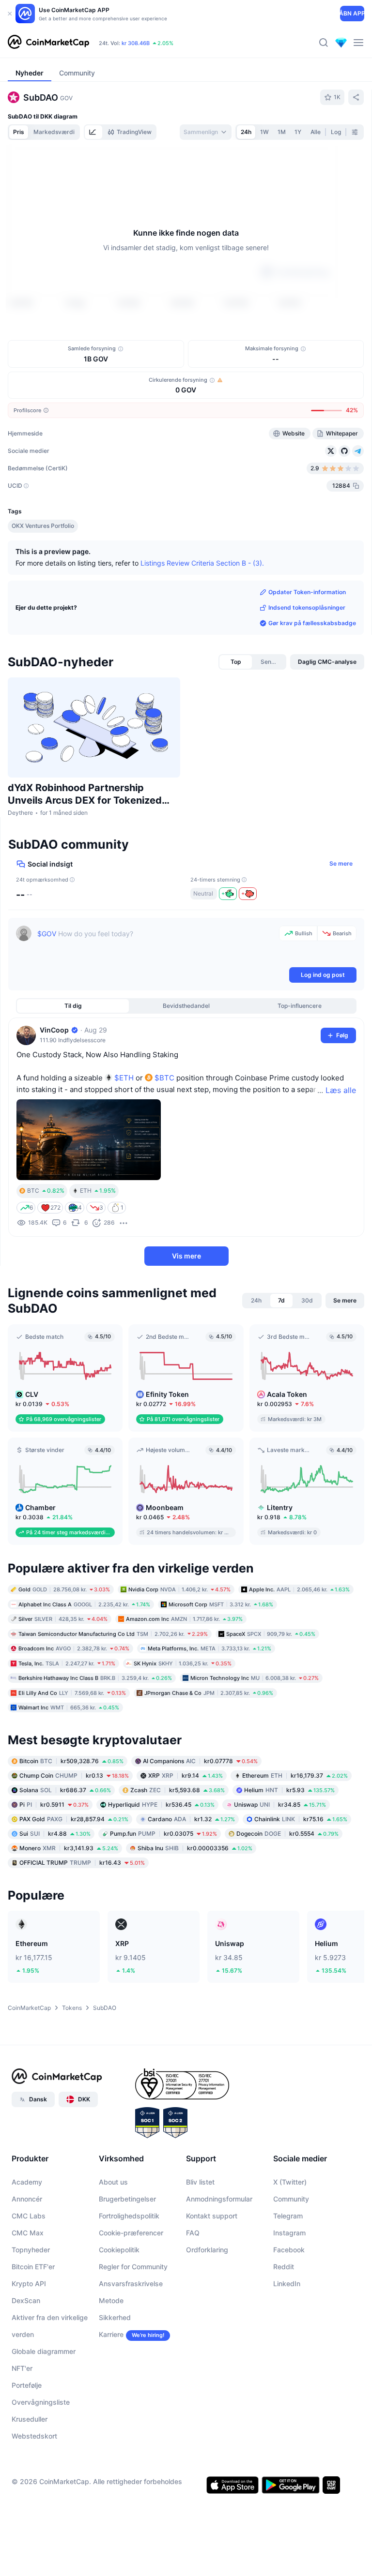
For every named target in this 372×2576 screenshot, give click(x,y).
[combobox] (206, 132)
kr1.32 (191, 1819)
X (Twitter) (290, 2181)
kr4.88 (55, 1833)
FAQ (193, 2232)
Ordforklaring (207, 2249)
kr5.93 (289, 1790)
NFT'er (22, 2368)
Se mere (341, 863)
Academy (27, 2181)
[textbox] (156, 945)
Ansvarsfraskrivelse (131, 2283)
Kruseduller (30, 2419)
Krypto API (29, 2283)
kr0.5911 (54, 1804)
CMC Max (28, 2232)
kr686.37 (65, 1790)
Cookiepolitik (119, 2249)
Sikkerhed (115, 2317)
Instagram (289, 2232)
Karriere (111, 2334)
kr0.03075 (163, 1833)
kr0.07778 (200, 1760)
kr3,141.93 (69, 1848)
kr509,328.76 (71, 1760)
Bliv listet (200, 2181)
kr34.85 (280, 1804)
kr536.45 (161, 1804)
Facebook (289, 2249)
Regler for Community (133, 2266)
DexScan (26, 2300)
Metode (111, 2300)
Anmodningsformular (219, 2198)
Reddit (284, 2266)
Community (291, 2198)
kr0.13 (74, 1775)
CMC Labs (29, 2215)
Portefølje (27, 2385)
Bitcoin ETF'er (33, 2266)
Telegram (288, 2215)
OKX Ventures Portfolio (43, 526)
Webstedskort (34, 2435)
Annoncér (27, 2198)
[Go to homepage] (48, 43)
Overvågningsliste (41, 2402)
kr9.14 (186, 1775)
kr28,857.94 (74, 1819)
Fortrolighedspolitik (129, 2215)
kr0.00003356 (195, 1848)
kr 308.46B (136, 43)
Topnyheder (31, 2249)
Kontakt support (212, 2215)
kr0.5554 (287, 1833)
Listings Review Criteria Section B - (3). (202, 562)
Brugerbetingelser (127, 2198)
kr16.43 (82, 1862)
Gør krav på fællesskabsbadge (312, 622)
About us (113, 2181)
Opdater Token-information (307, 592)
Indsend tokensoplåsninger (307, 607)
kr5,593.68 (178, 1790)
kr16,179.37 (295, 1775)
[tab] (93, 132)
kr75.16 (301, 1819)
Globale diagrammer (44, 2351)
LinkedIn (287, 2283)
